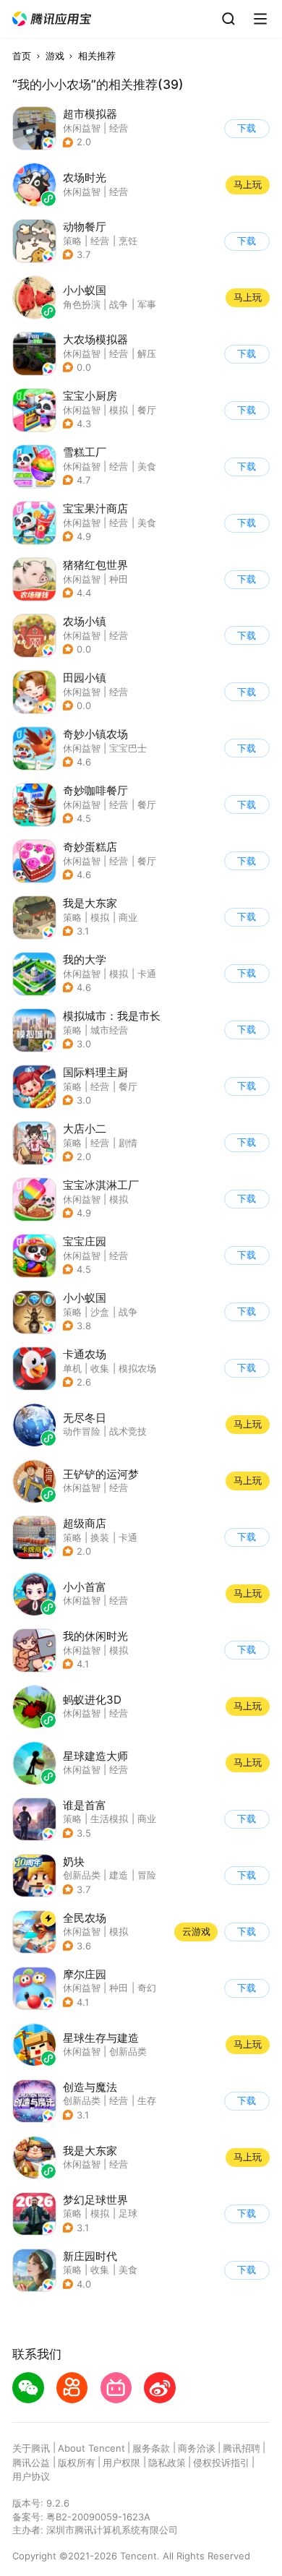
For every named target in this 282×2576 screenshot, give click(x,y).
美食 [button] (147, 466)
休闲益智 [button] (82, 128)
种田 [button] (119, 579)
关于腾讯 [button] (31, 2448)
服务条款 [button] (151, 2448)
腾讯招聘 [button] (242, 2448)
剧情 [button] (128, 1143)
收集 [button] (100, 1368)
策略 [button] (72, 241)
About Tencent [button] (91, 2448)
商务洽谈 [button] (197, 2448)
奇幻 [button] (147, 1988)
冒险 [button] (147, 1875)
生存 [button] (147, 2100)
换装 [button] (100, 1537)
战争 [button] (128, 1312)
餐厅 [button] (147, 410)
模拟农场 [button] (137, 1368)
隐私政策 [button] (167, 2463)
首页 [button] (22, 56)
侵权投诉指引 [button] (221, 2463)
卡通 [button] (147, 974)
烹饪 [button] (128, 241)
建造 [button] (119, 1875)
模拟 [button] (119, 410)
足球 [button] (128, 2213)
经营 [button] (119, 128)
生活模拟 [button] (109, 1819)
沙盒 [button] (100, 1312)
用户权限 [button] (121, 2463)
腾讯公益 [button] (31, 2463)
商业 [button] (128, 917)
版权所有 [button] (77, 2463)
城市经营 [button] (109, 1030)
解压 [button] (147, 353)
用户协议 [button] (31, 2476)
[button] (52, 19)
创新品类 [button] (82, 1875)
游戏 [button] (55, 56)
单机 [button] (72, 1368)
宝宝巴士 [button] (128, 748)
